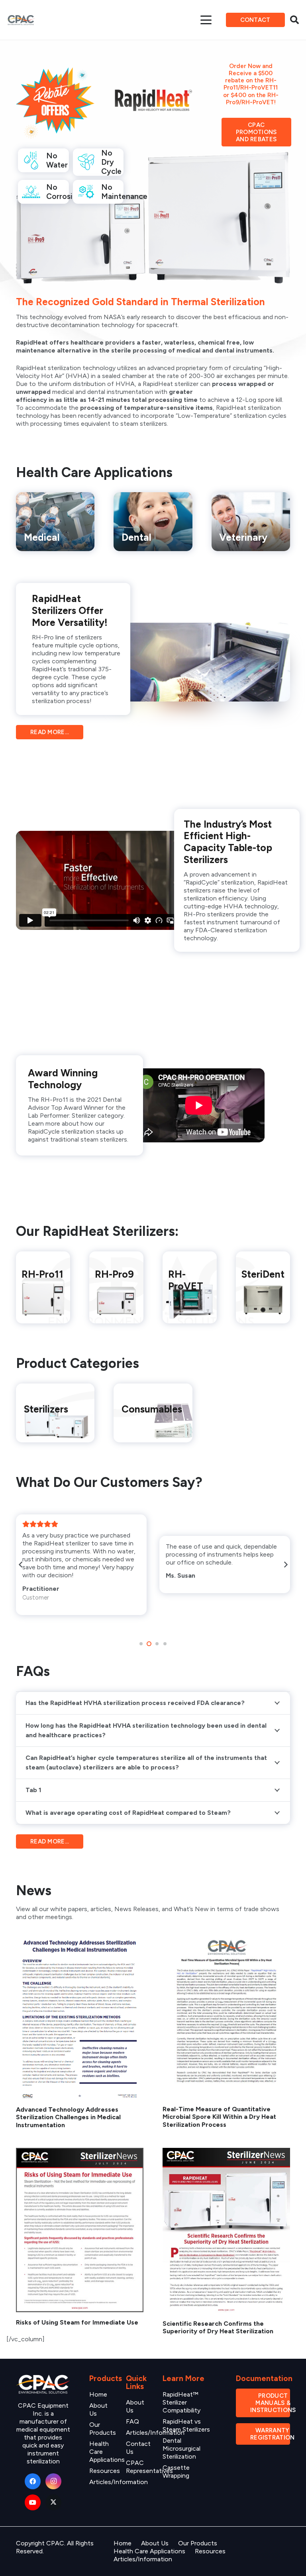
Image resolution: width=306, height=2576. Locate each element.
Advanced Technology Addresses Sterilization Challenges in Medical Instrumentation (68, 2117)
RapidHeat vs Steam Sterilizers (186, 2425)
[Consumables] (153, 1413)
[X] (53, 2502)
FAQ (132, 2421)
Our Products (103, 2429)
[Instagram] (53, 2481)
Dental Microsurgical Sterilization (181, 2448)
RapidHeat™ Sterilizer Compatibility (181, 2402)
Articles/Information (143, 2559)
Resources (105, 2471)
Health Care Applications (149, 2551)
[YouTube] (33, 2502)
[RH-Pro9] (116, 1287)
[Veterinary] (251, 522)
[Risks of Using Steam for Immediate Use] (80, 2230)
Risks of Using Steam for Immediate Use (77, 2322)
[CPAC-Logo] (21, 20)
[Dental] (153, 522)
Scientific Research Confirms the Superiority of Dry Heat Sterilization (218, 2327)
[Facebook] (33, 2481)
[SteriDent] (263, 1287)
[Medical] (55, 522)
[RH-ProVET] (190, 1287)
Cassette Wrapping (176, 2472)
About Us (155, 2543)
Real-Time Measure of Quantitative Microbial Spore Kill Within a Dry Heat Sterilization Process (219, 2117)
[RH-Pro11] (43, 1287)
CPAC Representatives (149, 2467)
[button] (206, 20)
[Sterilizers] (55, 1413)
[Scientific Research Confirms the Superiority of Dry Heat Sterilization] (226, 2231)
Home (98, 2394)
